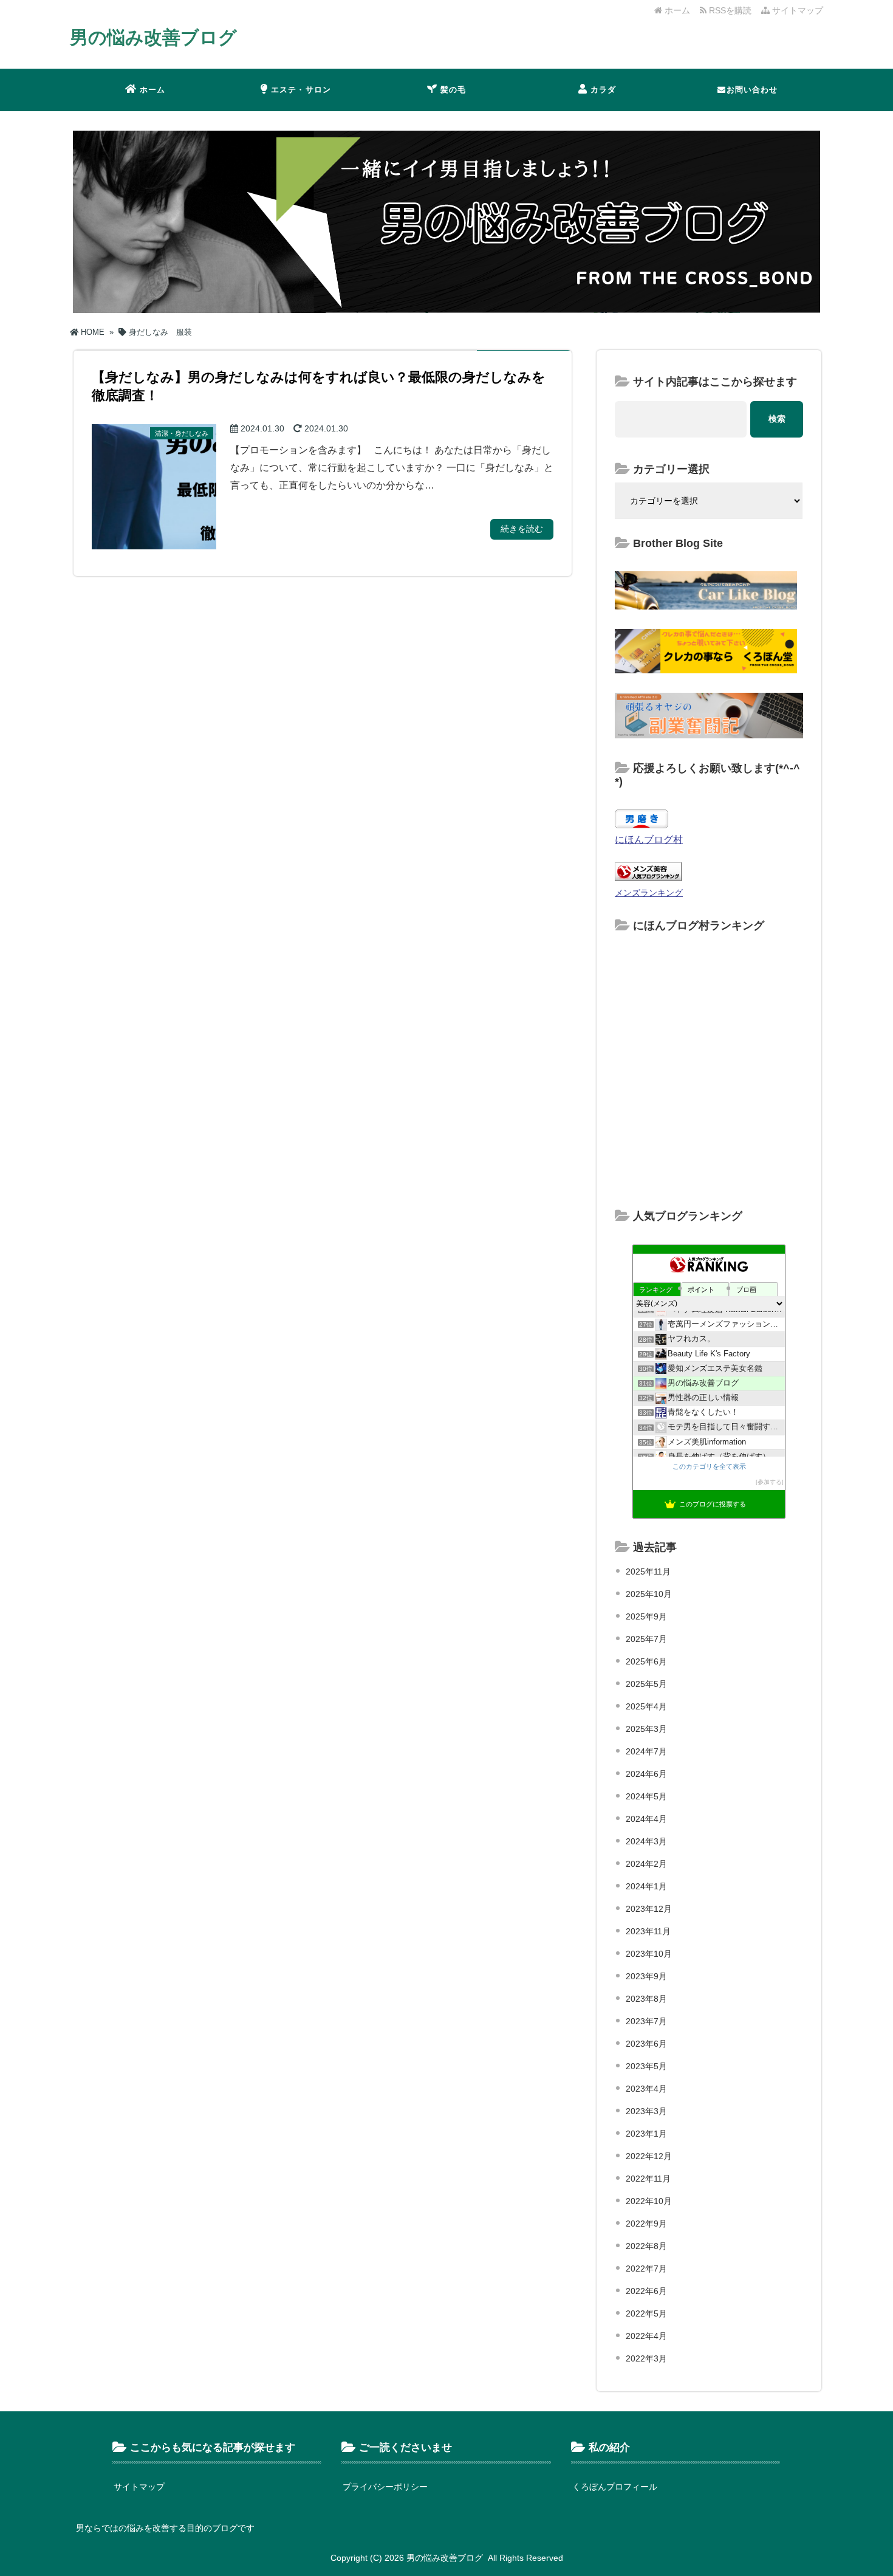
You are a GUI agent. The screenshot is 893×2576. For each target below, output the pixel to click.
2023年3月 (646, 2111)
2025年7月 (646, 1639)
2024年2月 (646, 1864)
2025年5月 (646, 1684)
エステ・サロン (301, 90)
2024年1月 (646, 1886)
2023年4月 (646, 2089)
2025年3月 (646, 1729)
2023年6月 (646, 2044)
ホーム (676, 10)
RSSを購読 (731, 10)
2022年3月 (646, 2358)
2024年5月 (646, 1796)
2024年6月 (646, 1774)
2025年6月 (646, 1661)
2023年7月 (646, 2021)
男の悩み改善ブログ (153, 37)
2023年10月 (649, 1954)
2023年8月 (646, 1999)
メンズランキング (649, 893)
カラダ (604, 90)
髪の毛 (453, 90)
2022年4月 (646, 2336)
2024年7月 (646, 1751)
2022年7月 (646, 2269)
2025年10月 (649, 1594)
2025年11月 (648, 1571)
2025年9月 (646, 1616)
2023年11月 (648, 1931)
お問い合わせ (752, 90)
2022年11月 (648, 2179)
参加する (770, 1482)
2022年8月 (646, 2246)
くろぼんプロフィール (615, 2487)
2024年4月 (646, 1819)
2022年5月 (646, 2313)
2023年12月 (649, 1909)
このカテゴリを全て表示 (709, 1466)
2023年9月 (646, 1976)
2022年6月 (646, 2291)
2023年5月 (646, 2066)
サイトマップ (796, 10)
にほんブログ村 (649, 840)
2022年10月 (649, 2201)
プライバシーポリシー (385, 2487)
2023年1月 (646, 2134)
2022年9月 (646, 2224)
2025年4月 (646, 1706)
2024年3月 (646, 1841)
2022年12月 (649, 2156)
